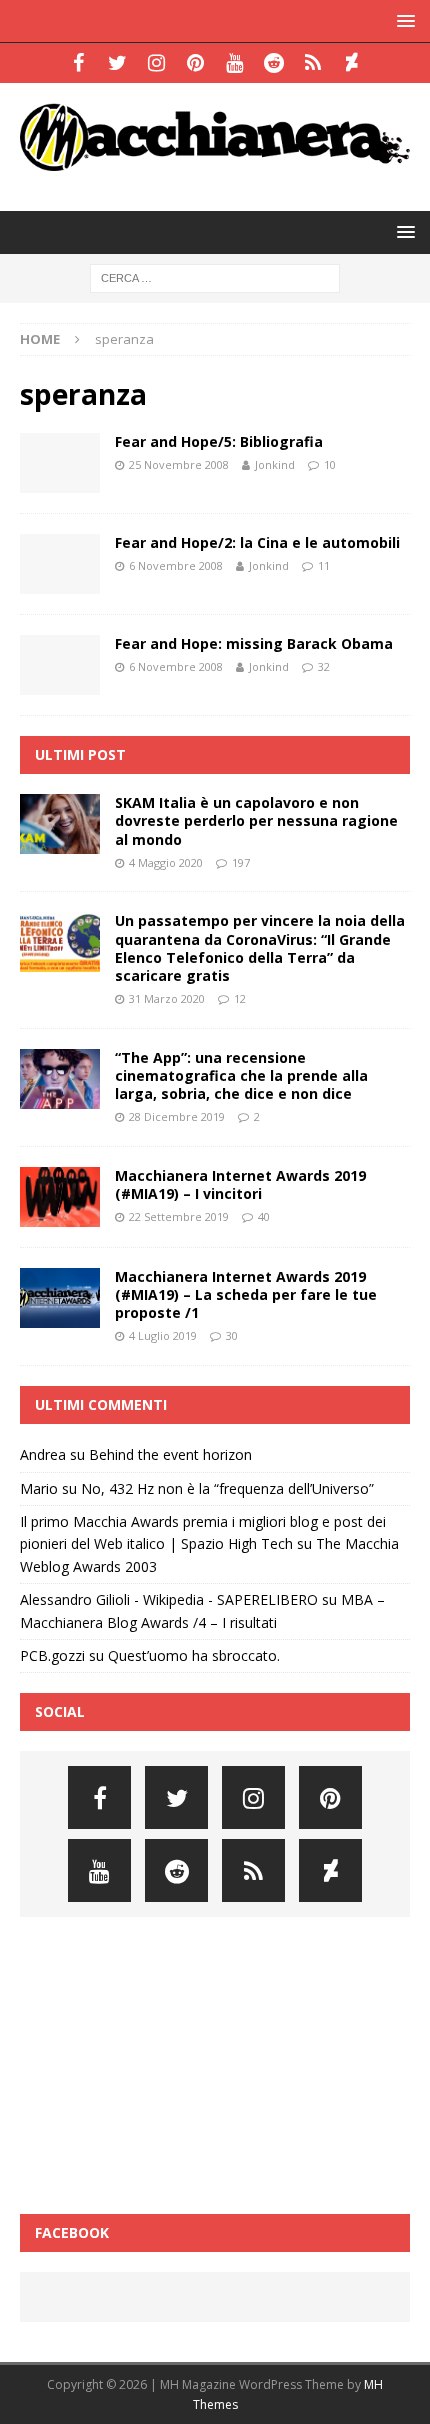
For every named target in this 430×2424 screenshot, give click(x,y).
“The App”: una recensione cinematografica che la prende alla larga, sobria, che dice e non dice (241, 1075)
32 (324, 666)
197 (241, 862)
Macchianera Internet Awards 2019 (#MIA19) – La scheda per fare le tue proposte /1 (246, 1294)
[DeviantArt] (351, 63)
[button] (402, 20)
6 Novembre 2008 (176, 565)
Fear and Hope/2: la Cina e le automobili (257, 542)
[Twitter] (117, 63)
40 (264, 1216)
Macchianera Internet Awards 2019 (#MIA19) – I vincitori (240, 1184)
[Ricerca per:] (215, 277)
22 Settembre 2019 (179, 1216)
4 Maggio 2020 (166, 862)
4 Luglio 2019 (163, 1335)
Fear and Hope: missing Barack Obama (254, 643)
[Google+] (312, 63)
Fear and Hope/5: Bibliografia (219, 441)
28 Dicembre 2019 (177, 1116)
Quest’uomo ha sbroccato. (194, 1655)
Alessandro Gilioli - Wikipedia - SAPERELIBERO (169, 1599)
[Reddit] (273, 63)
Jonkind (275, 464)
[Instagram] (156, 63)
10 (330, 464)
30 (232, 1335)
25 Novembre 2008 (179, 464)
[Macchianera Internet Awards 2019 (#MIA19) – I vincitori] (60, 1197)
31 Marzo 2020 (167, 998)
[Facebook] (78, 63)
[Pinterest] (195, 63)
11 (324, 565)
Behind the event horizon (170, 1454)
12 (240, 998)
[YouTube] (234, 63)
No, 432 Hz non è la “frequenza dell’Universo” (227, 1488)
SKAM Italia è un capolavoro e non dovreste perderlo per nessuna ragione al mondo (256, 820)
